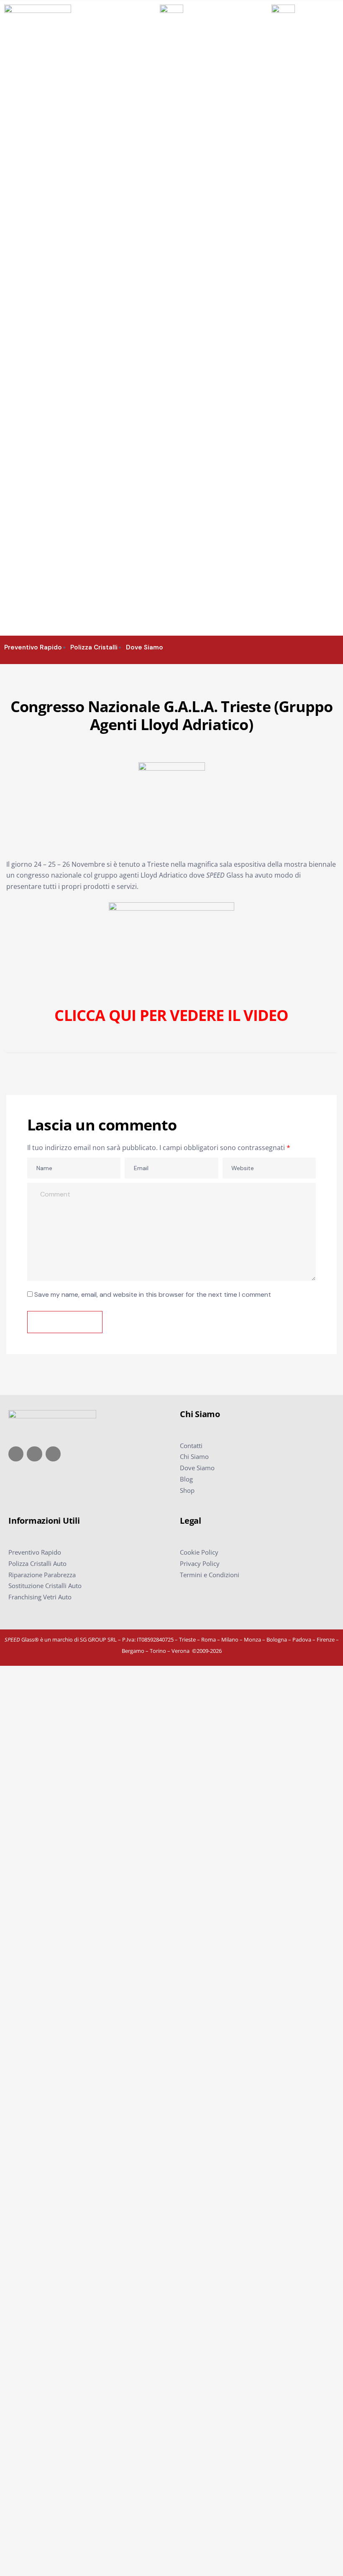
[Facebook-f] (16, 1454)
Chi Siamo (194, 1456)
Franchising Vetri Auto (40, 1597)
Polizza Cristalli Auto (37, 1563)
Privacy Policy (200, 1563)
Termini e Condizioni (210, 1575)
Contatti (191, 1446)
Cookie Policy (199, 1552)
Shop (187, 1490)
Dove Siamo (197, 1468)
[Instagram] (34, 1454)
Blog (186, 1479)
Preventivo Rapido (35, 1552)
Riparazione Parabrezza (42, 1575)
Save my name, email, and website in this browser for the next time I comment (153, 1294)
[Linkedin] (53, 1454)
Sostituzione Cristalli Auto (45, 1586)
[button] (335, 647)
